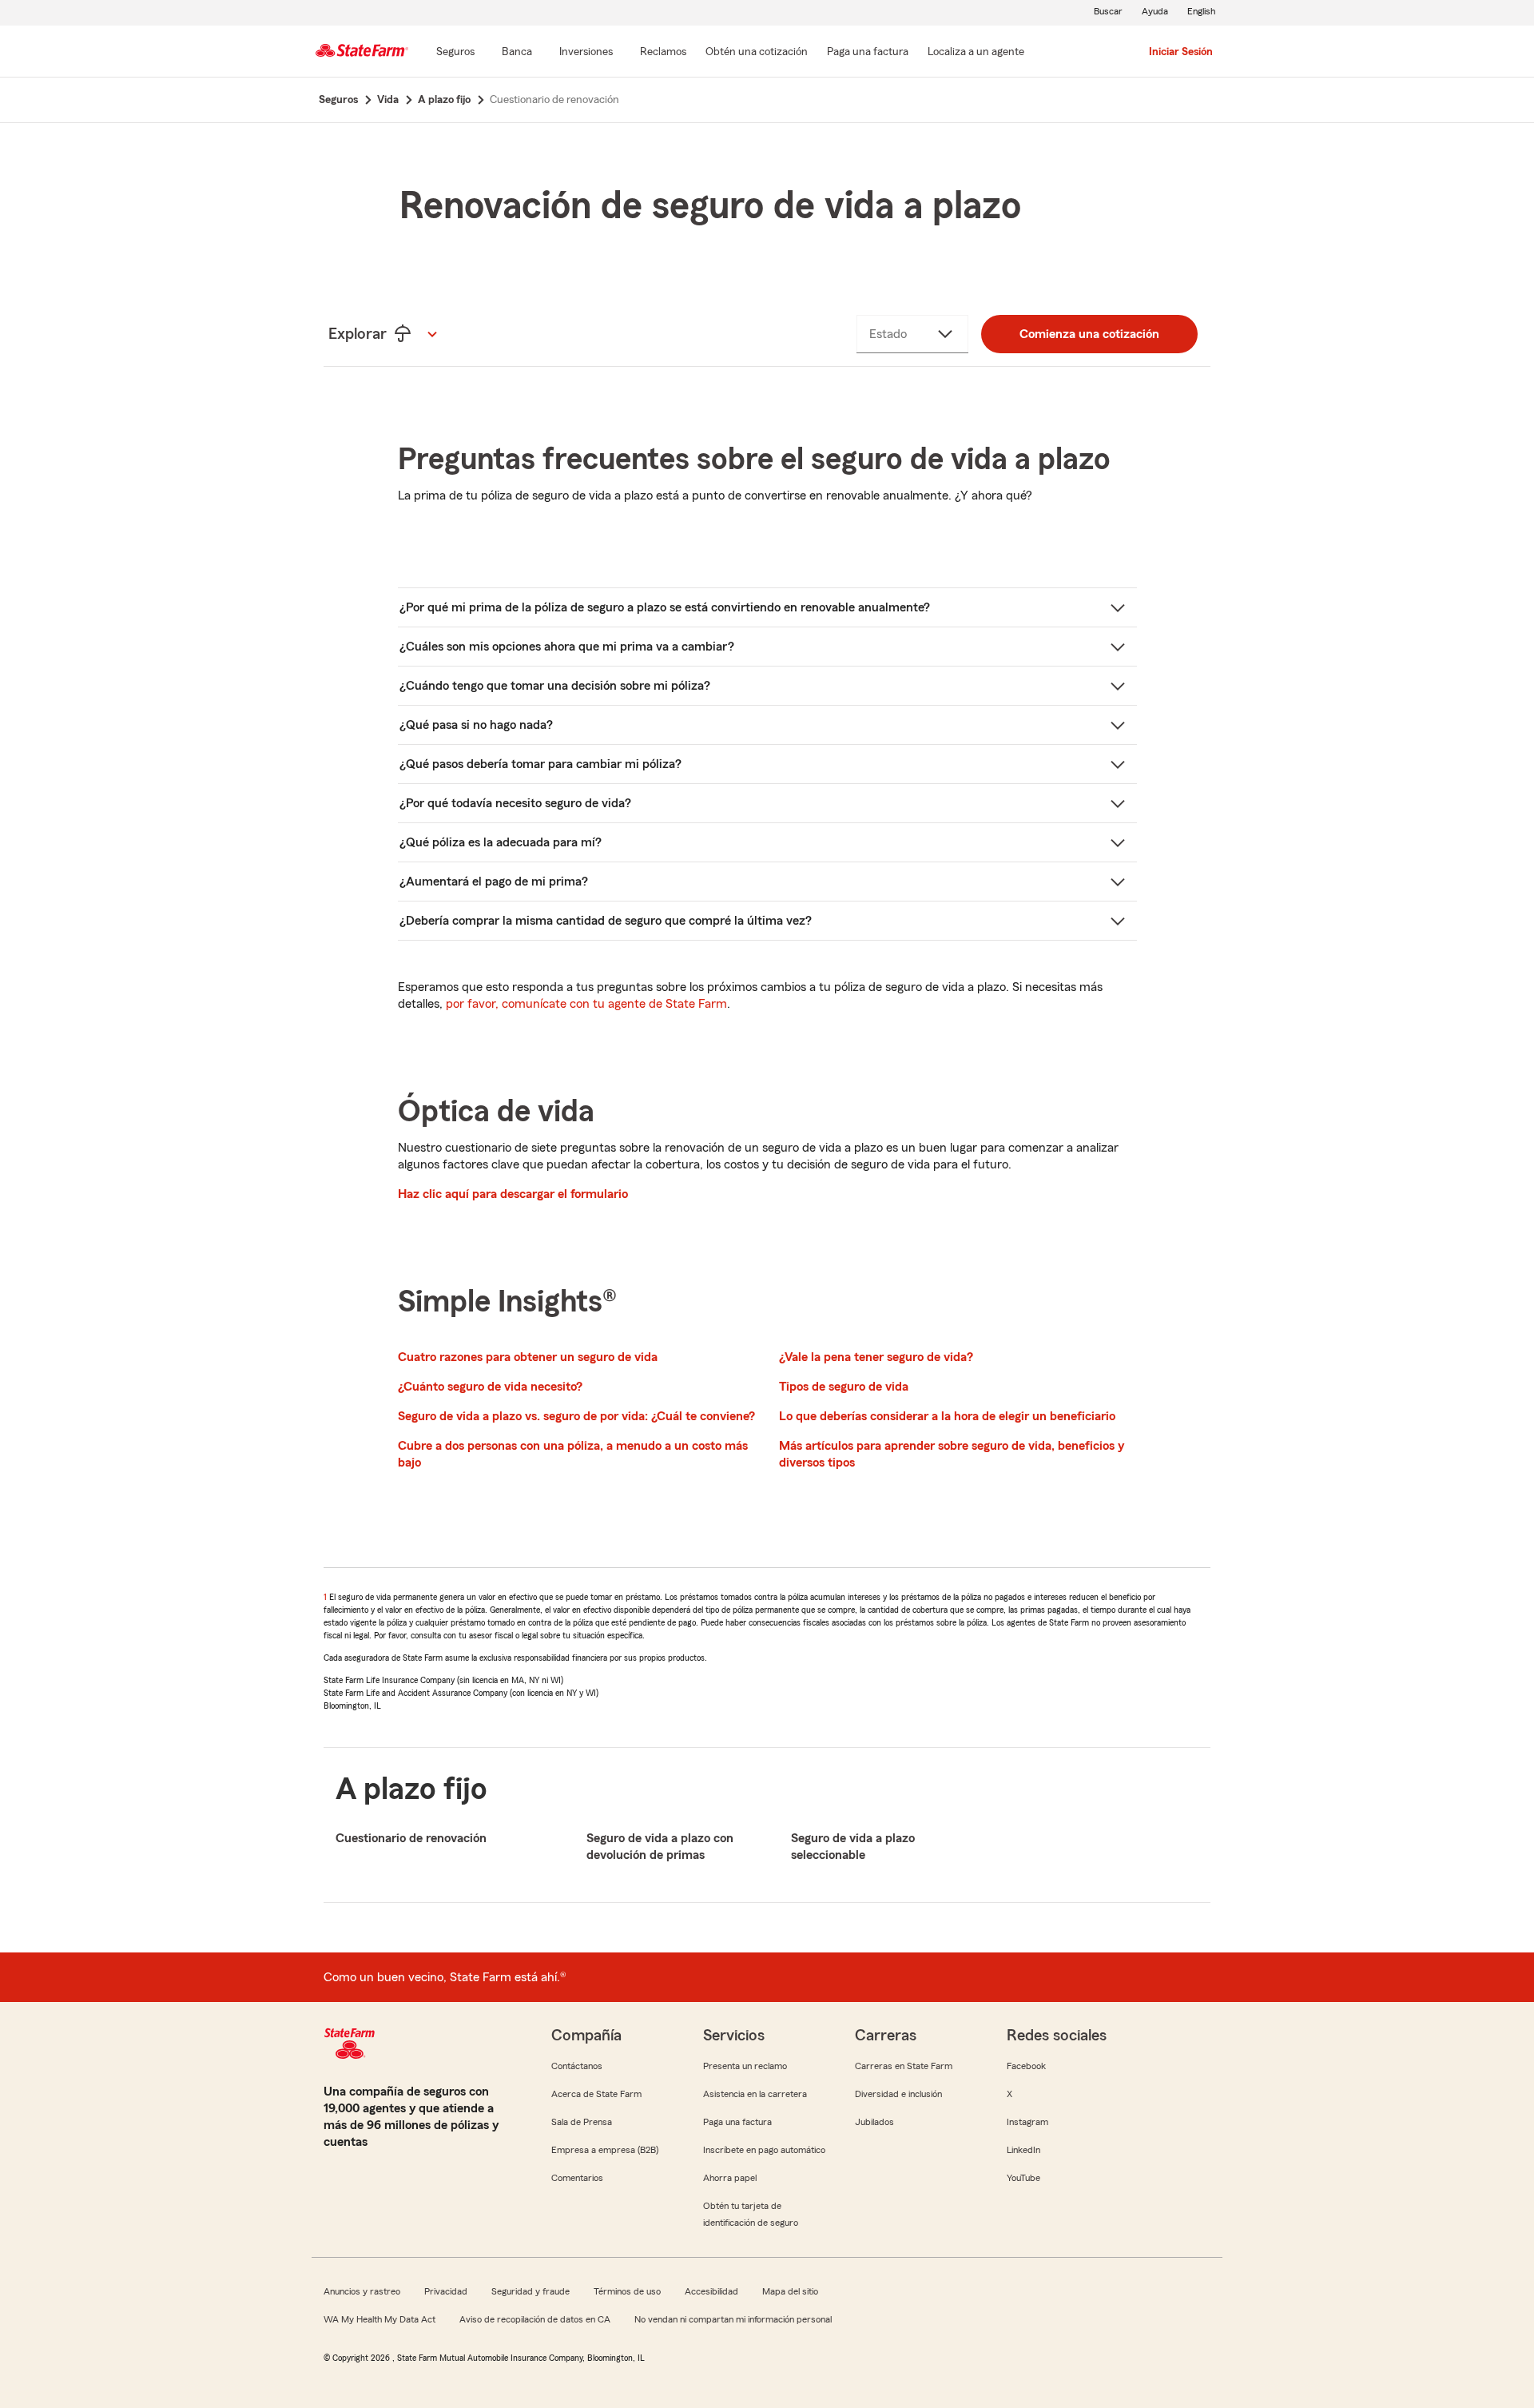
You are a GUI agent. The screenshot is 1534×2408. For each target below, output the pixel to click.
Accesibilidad (711, 2291)
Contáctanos (577, 2066)
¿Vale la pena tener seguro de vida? (876, 1357)
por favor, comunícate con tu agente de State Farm (586, 1004)
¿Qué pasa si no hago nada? (476, 725)
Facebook (1026, 2066)
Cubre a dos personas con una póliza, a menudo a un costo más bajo (573, 1454)
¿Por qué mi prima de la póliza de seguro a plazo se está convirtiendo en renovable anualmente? (665, 607)
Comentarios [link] (577, 2178)
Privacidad (446, 2291)
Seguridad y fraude (531, 2291)
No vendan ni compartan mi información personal (733, 2319)
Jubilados (874, 2122)
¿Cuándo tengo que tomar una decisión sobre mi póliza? (555, 686)
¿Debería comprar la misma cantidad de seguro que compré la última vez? (606, 921)
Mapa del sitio (790, 2291)
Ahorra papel (730, 2178)
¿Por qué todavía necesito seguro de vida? (515, 803)
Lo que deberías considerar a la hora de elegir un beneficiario (947, 1416)
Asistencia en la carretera (755, 2094)
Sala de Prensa (582, 2122)
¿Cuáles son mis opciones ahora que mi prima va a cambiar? (567, 647)
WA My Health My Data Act (380, 2319)
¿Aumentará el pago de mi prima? (494, 882)
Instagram (1027, 2122)
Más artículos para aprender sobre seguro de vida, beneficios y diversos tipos (952, 1454)
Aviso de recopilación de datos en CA (535, 2319)
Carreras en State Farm (904, 2066)
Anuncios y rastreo (362, 2291)
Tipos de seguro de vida (844, 1387)
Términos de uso (627, 2291)
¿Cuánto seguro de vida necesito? (490, 1387)
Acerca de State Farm (596, 2094)
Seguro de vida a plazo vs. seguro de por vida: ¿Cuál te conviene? (576, 1416)
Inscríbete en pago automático (764, 2150)
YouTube (1023, 2178)
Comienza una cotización (1089, 334)
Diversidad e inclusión (898, 2094)
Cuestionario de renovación (411, 1838)
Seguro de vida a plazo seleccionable (853, 1847)
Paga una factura (737, 2122)
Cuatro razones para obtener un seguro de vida (528, 1357)
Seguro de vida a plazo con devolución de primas (660, 1847)
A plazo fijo (411, 1789)
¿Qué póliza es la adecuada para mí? (501, 842)
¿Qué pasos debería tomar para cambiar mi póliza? (540, 764)
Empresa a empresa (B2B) (605, 2150)
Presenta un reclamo (745, 2066)
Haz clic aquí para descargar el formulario (513, 1194)
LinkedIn (1023, 2150)
